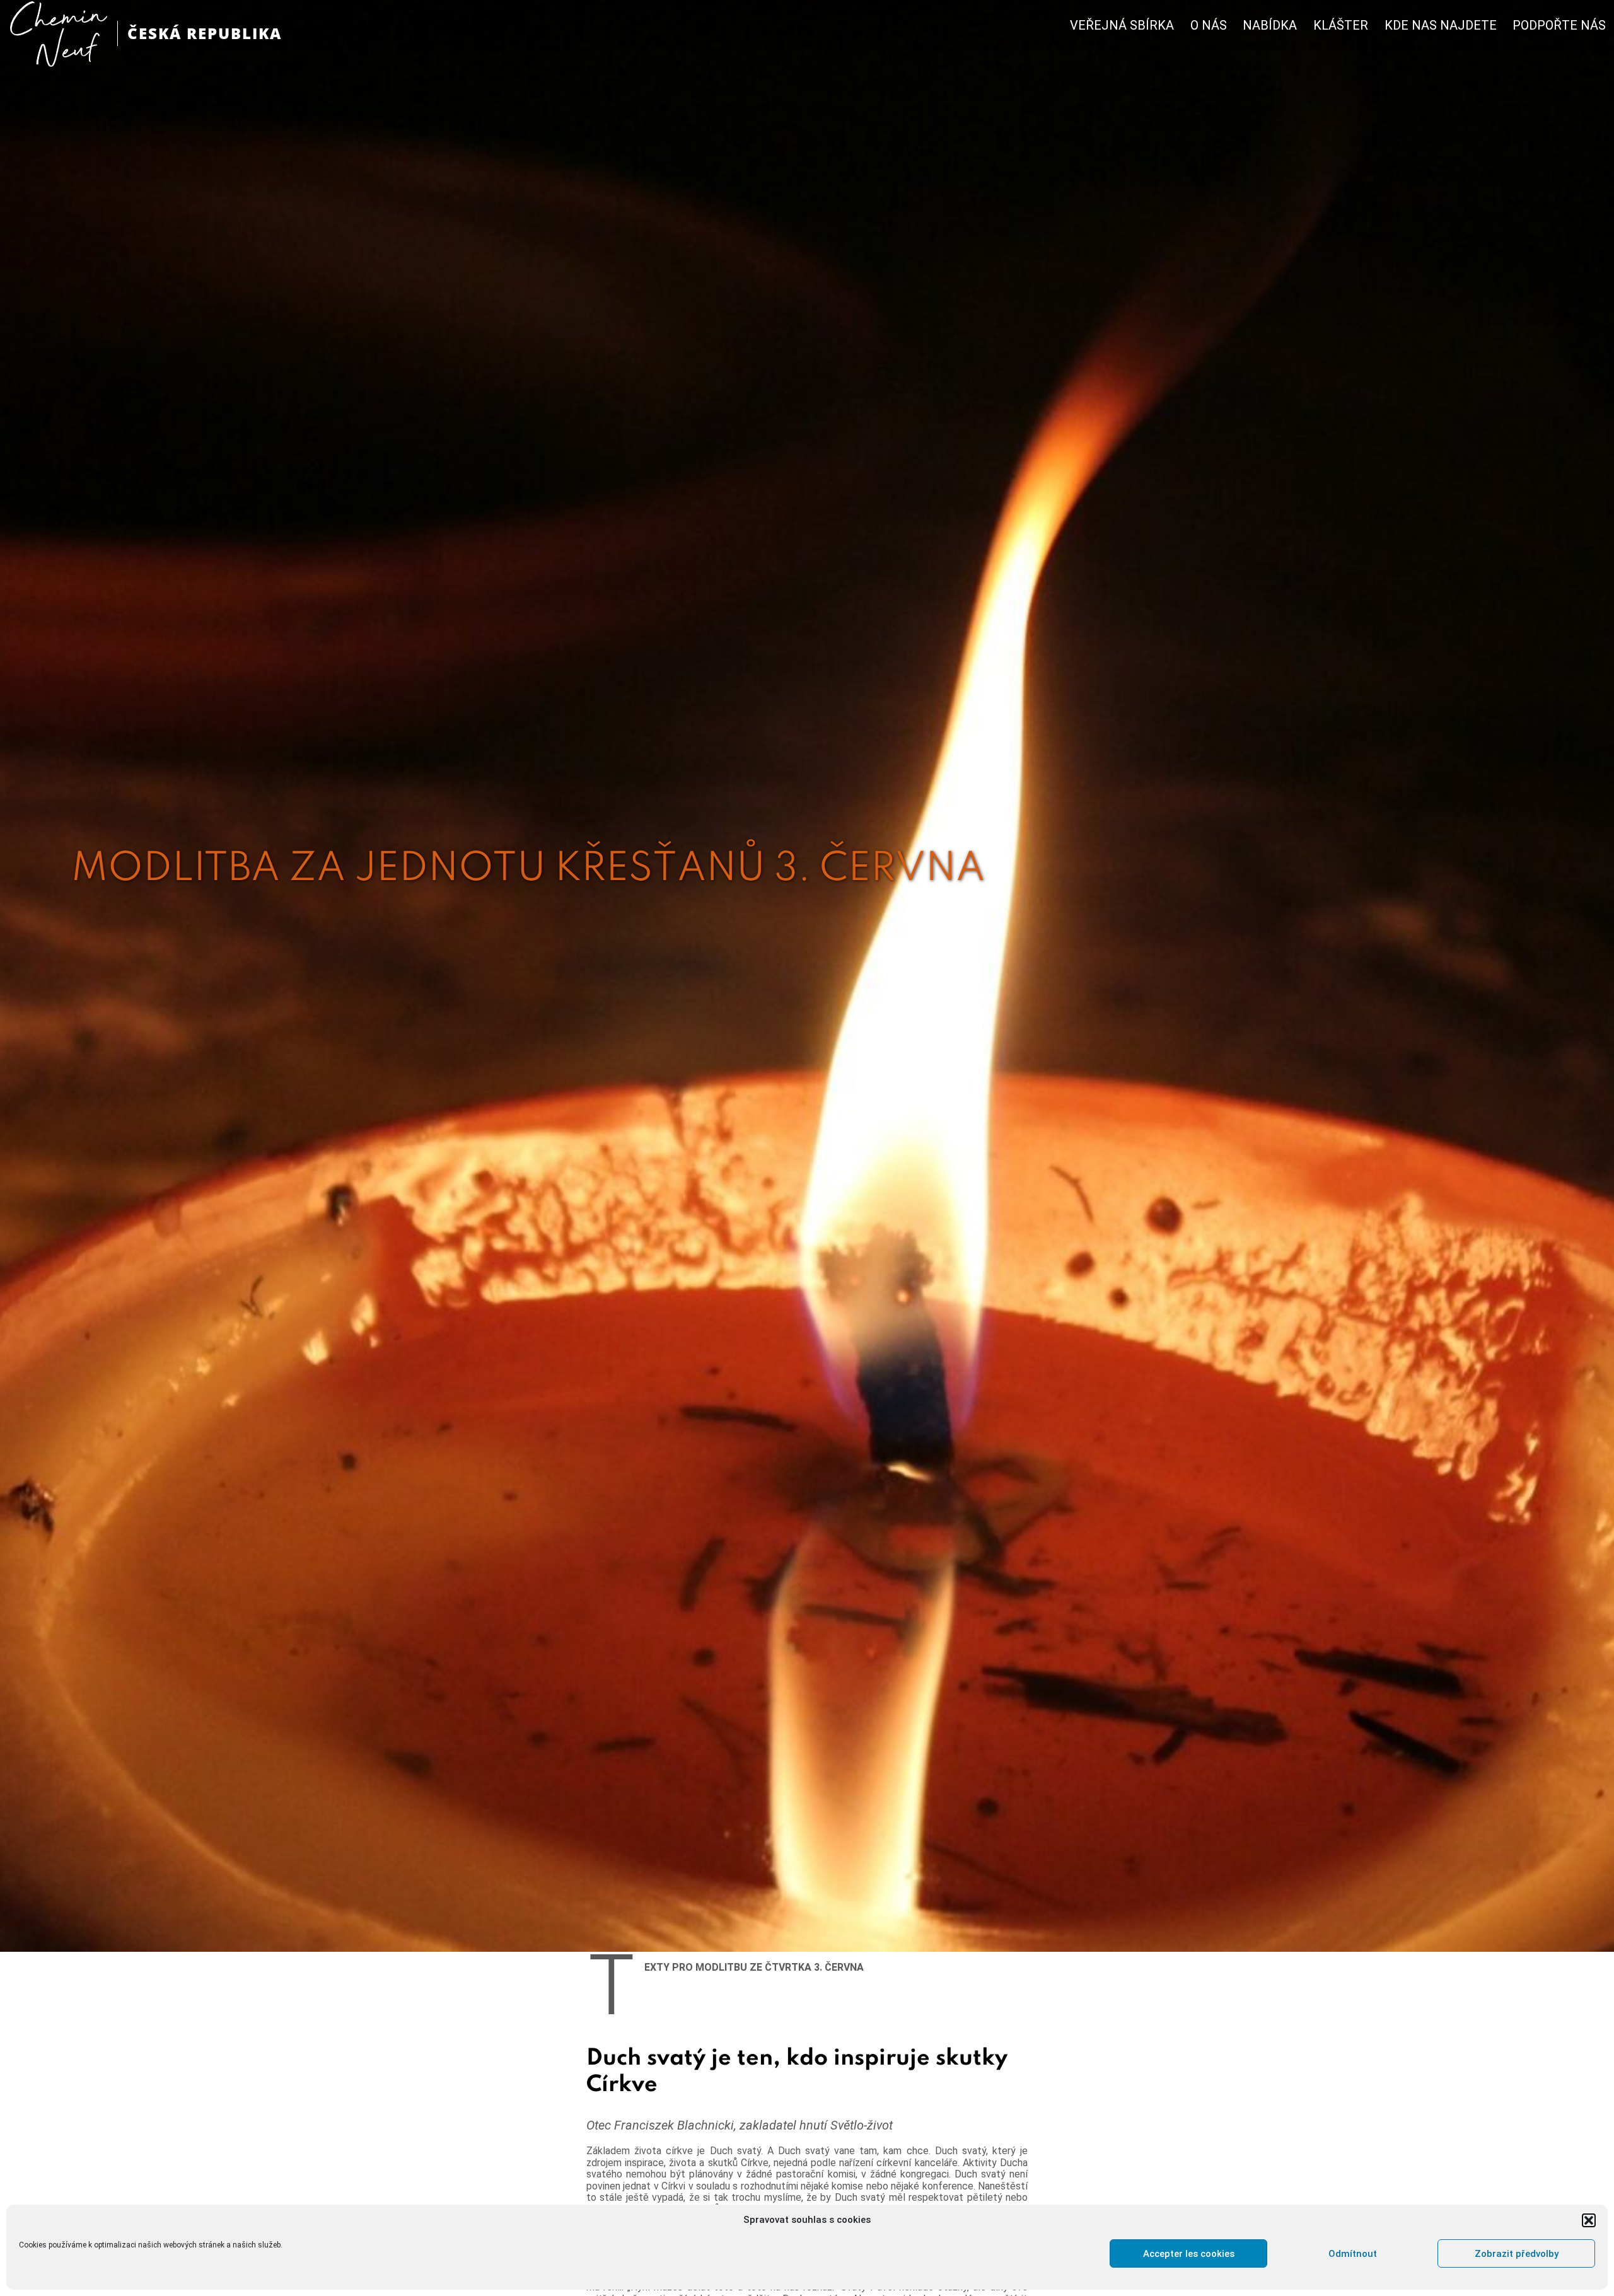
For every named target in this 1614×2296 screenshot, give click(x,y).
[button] (1589, 2220)
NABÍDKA (1270, 26)
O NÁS (1209, 26)
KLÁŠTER (1341, 26)
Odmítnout (1353, 2254)
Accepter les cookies (1189, 2254)
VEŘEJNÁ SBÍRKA (1122, 26)
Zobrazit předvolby (1517, 2254)
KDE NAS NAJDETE (1441, 26)
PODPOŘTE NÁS (1559, 26)
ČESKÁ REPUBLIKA (205, 33)
